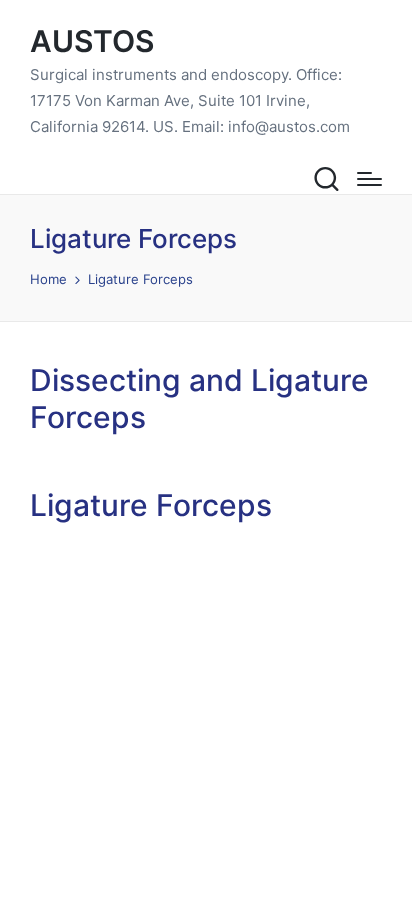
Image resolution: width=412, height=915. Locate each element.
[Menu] (369, 179)
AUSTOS (92, 41)
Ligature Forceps (151, 505)
